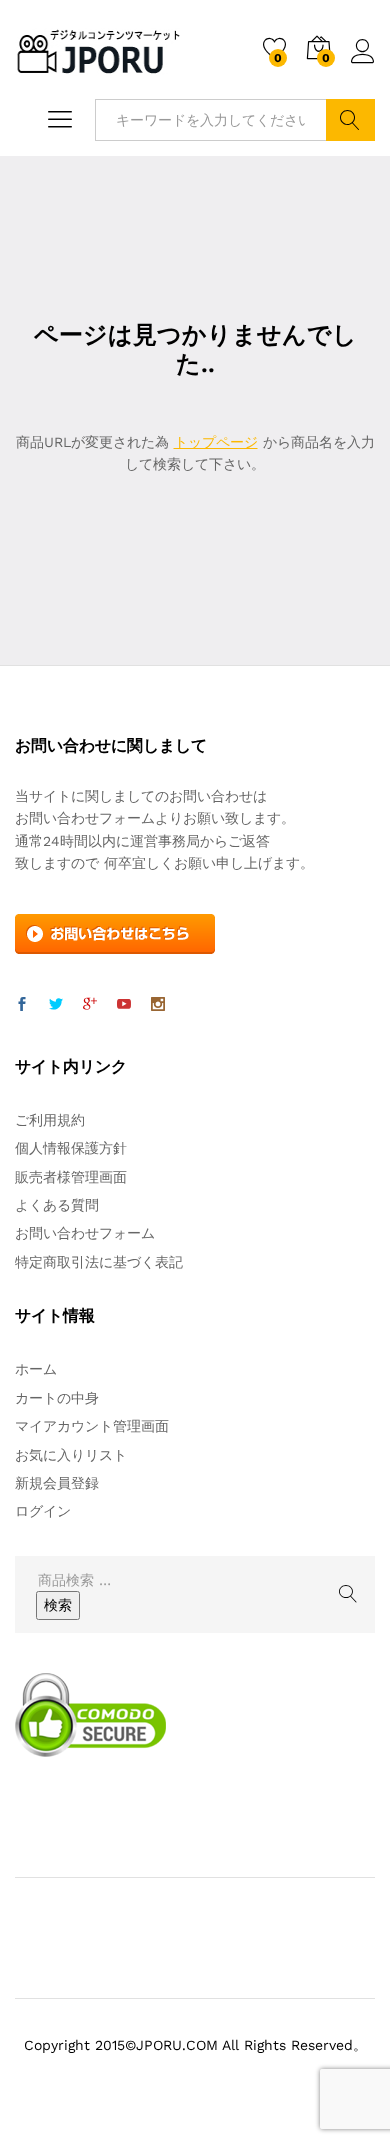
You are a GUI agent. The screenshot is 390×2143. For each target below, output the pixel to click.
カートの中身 (57, 1398)
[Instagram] (158, 1005)
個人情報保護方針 (71, 1148)
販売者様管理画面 (71, 1177)
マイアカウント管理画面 (92, 1426)
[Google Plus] (90, 1005)
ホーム (36, 1369)
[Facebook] (22, 1005)
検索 (350, 120)
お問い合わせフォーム (85, 1233)
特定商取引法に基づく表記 (99, 1262)
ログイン (363, 64)
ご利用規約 (50, 1120)
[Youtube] (124, 1005)
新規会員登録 (57, 1483)
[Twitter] (56, 1005)
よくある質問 (57, 1205)
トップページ (216, 442)
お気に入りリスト (71, 1455)
